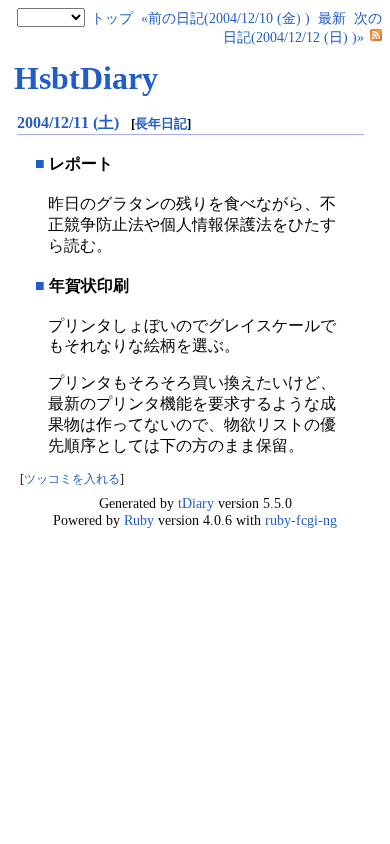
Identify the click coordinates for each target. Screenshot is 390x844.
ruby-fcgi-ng (301, 520)
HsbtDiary (86, 78)
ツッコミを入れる (72, 479)
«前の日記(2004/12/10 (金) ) (225, 18)
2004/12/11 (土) (70, 122)
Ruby (139, 520)
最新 (332, 18)
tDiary (196, 503)
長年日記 (161, 123)
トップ (112, 18)
